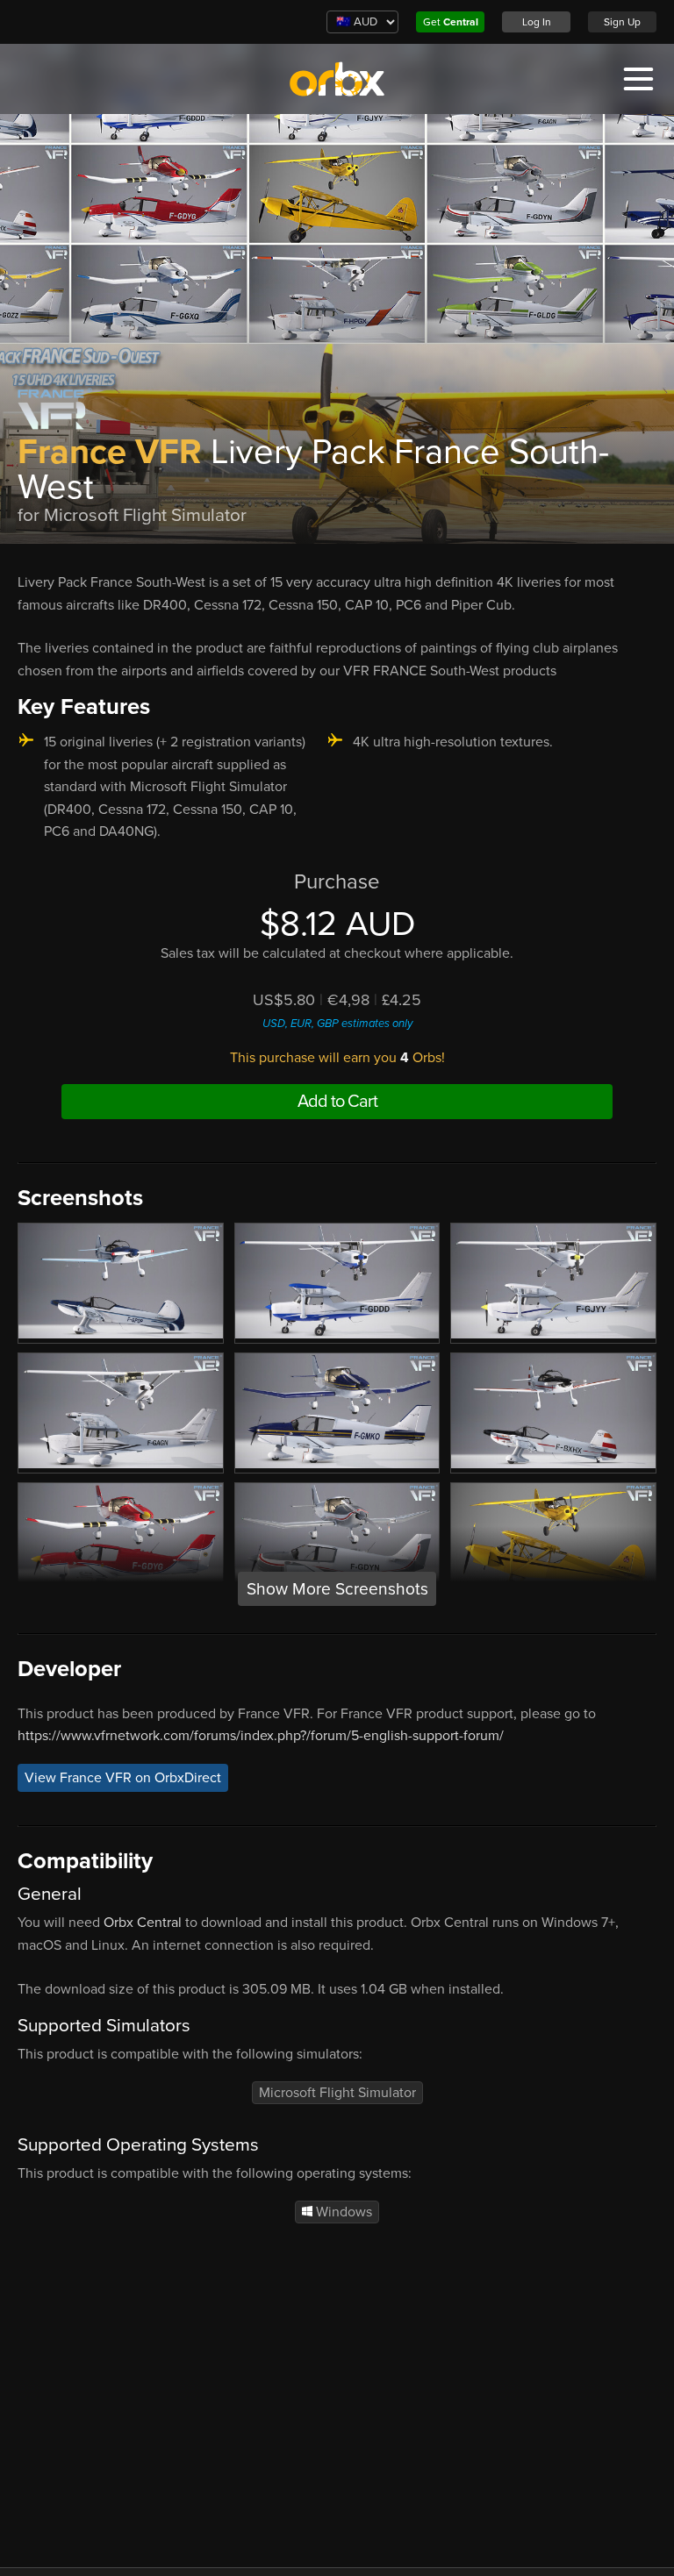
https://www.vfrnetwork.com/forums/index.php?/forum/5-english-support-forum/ (261, 1736)
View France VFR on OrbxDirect (123, 1778)
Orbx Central (143, 1923)
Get (451, 22)
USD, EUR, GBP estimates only (337, 1024)
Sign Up (622, 22)
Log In (537, 22)
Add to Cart (337, 1102)
